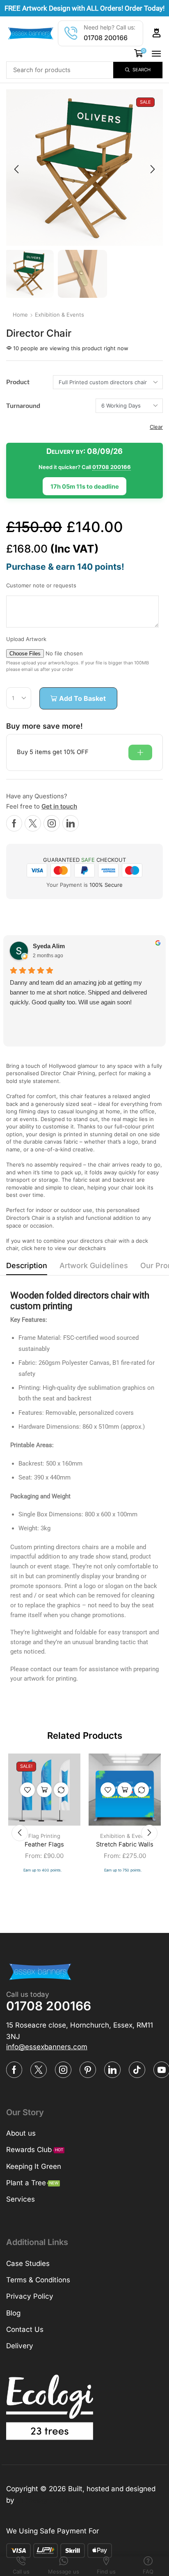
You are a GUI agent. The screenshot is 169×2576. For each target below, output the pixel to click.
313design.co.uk (43, 2500)
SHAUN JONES (69, 948)
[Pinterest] (88, 2069)
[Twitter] (33, 823)
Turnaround (23, 406)
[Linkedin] (71, 823)
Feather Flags (44, 1844)
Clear (156, 427)
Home (20, 315)
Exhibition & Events (59, 315)
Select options (44, 1790)
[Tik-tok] (137, 2069)
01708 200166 (106, 38)
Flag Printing (44, 1836)
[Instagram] (52, 823)
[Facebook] (14, 823)
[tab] (27, 1268)
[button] (157, 33)
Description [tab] (27, 1265)
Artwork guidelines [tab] (94, 1265)
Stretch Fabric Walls (125, 1844)
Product (18, 382)
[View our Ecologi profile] (50, 2407)
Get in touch (59, 806)
